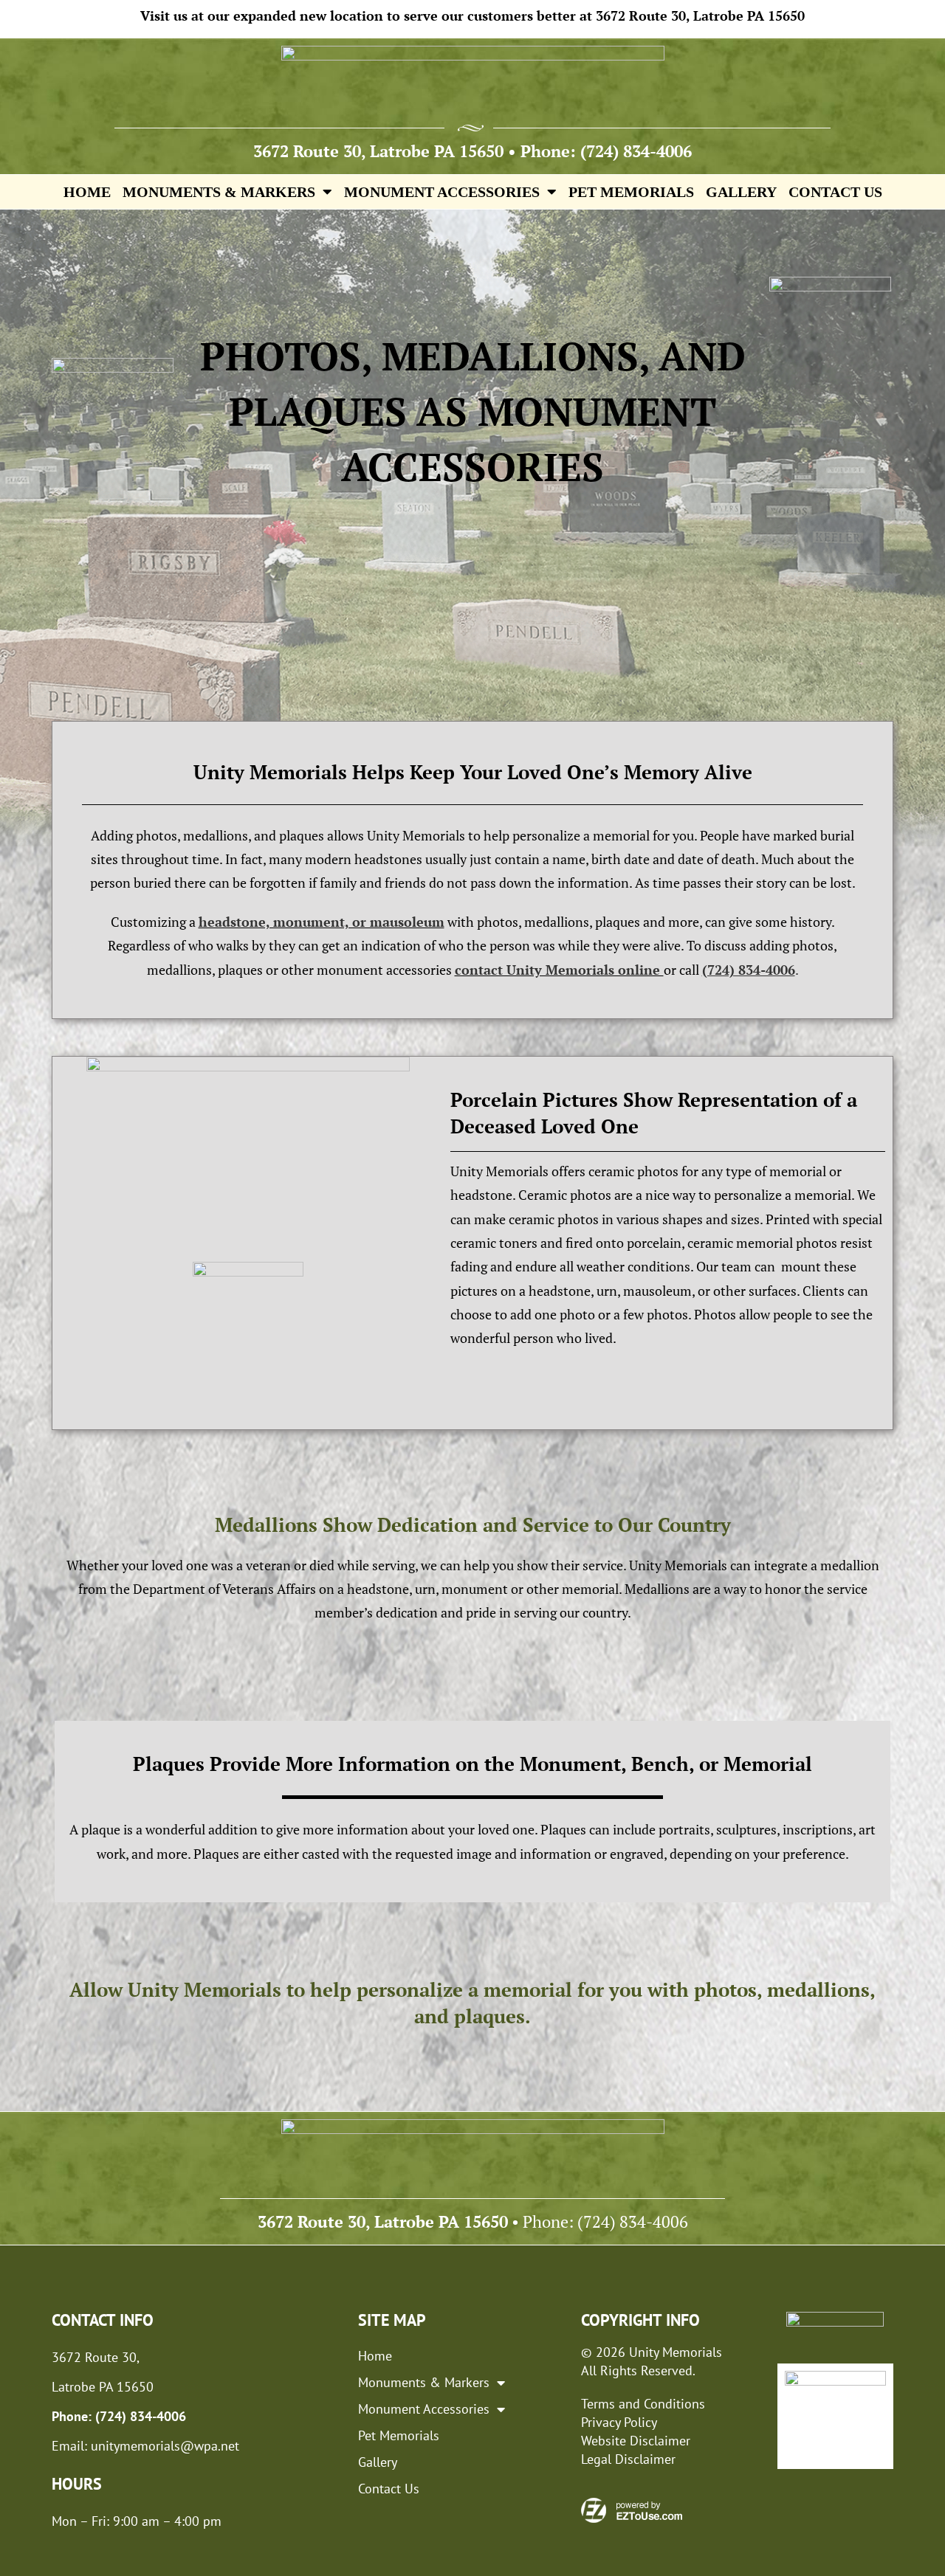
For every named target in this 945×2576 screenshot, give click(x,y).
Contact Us (835, 192)
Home (87, 192)
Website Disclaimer (636, 2441)
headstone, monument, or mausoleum (322, 922)
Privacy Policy (619, 2422)
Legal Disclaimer (628, 2459)
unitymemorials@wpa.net (165, 2446)
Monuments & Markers (219, 192)
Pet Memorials (631, 192)
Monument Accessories (442, 192)
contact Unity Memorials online (559, 970)
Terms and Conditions (643, 2404)
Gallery (741, 192)
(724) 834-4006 (636, 151)
